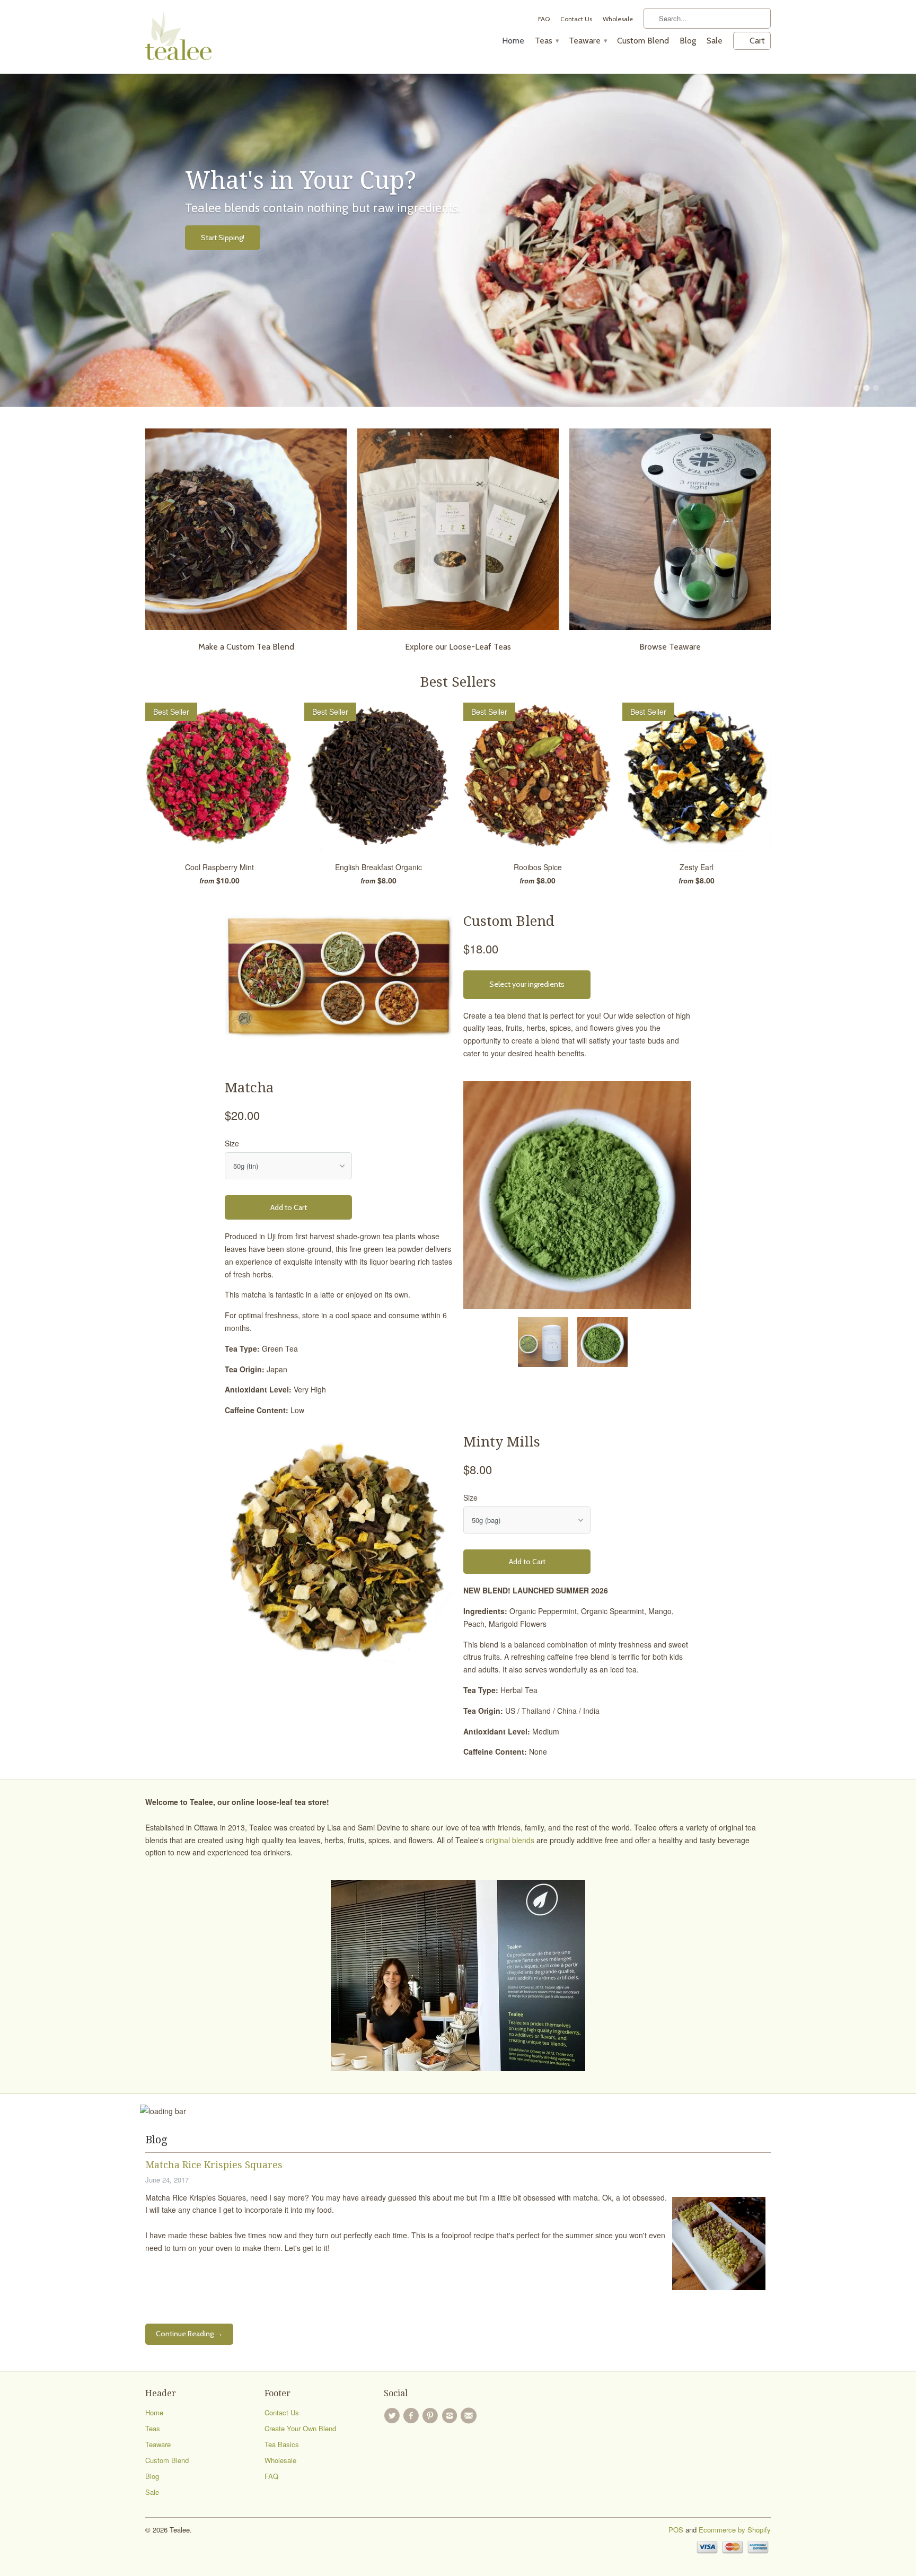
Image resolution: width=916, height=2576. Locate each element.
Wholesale (618, 19)
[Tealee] (178, 37)
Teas (547, 41)
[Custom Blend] (339, 977)
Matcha (249, 1088)
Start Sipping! (223, 238)
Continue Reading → (189, 2334)
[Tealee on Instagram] (451, 2416)
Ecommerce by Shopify (735, 2530)
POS (676, 2530)
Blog (688, 41)
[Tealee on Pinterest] (432, 2416)
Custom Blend (643, 41)
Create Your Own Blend (300, 2428)
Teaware (588, 41)
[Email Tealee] (470, 2416)
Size (232, 1143)
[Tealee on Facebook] (412, 2416)
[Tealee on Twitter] (393, 2416)
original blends (510, 1840)
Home (513, 41)
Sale (715, 41)
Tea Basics (282, 2444)
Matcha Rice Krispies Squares (214, 2165)
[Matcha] (577, 1195)
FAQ (544, 19)
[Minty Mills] (339, 1549)
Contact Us (576, 19)
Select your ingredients (527, 984)
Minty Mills (502, 1442)
